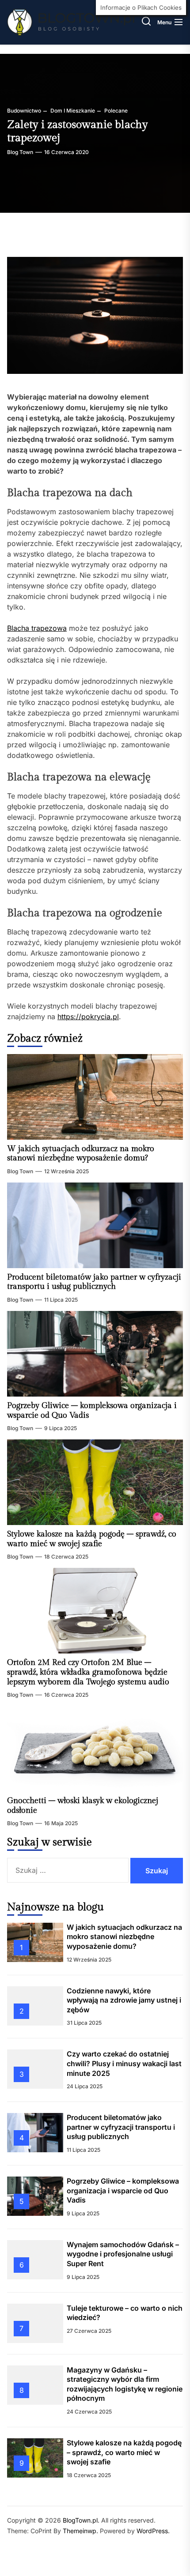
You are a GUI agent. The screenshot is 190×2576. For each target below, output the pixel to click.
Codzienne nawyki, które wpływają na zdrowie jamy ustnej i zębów (124, 2000)
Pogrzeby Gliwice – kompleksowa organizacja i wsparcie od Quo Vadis (123, 2190)
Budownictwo (24, 111)
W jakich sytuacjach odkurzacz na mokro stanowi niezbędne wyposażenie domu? (81, 1154)
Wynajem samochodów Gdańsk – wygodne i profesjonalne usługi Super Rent (123, 2254)
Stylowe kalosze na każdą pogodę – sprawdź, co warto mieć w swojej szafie (92, 1539)
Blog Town (20, 152)
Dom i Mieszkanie (72, 111)
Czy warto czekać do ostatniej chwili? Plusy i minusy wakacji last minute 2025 (124, 2063)
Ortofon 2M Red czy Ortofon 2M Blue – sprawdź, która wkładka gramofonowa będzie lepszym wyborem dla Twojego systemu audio (88, 1672)
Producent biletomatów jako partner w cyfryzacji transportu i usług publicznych (94, 1282)
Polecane (115, 111)
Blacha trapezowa (37, 628)
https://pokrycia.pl (88, 1017)
